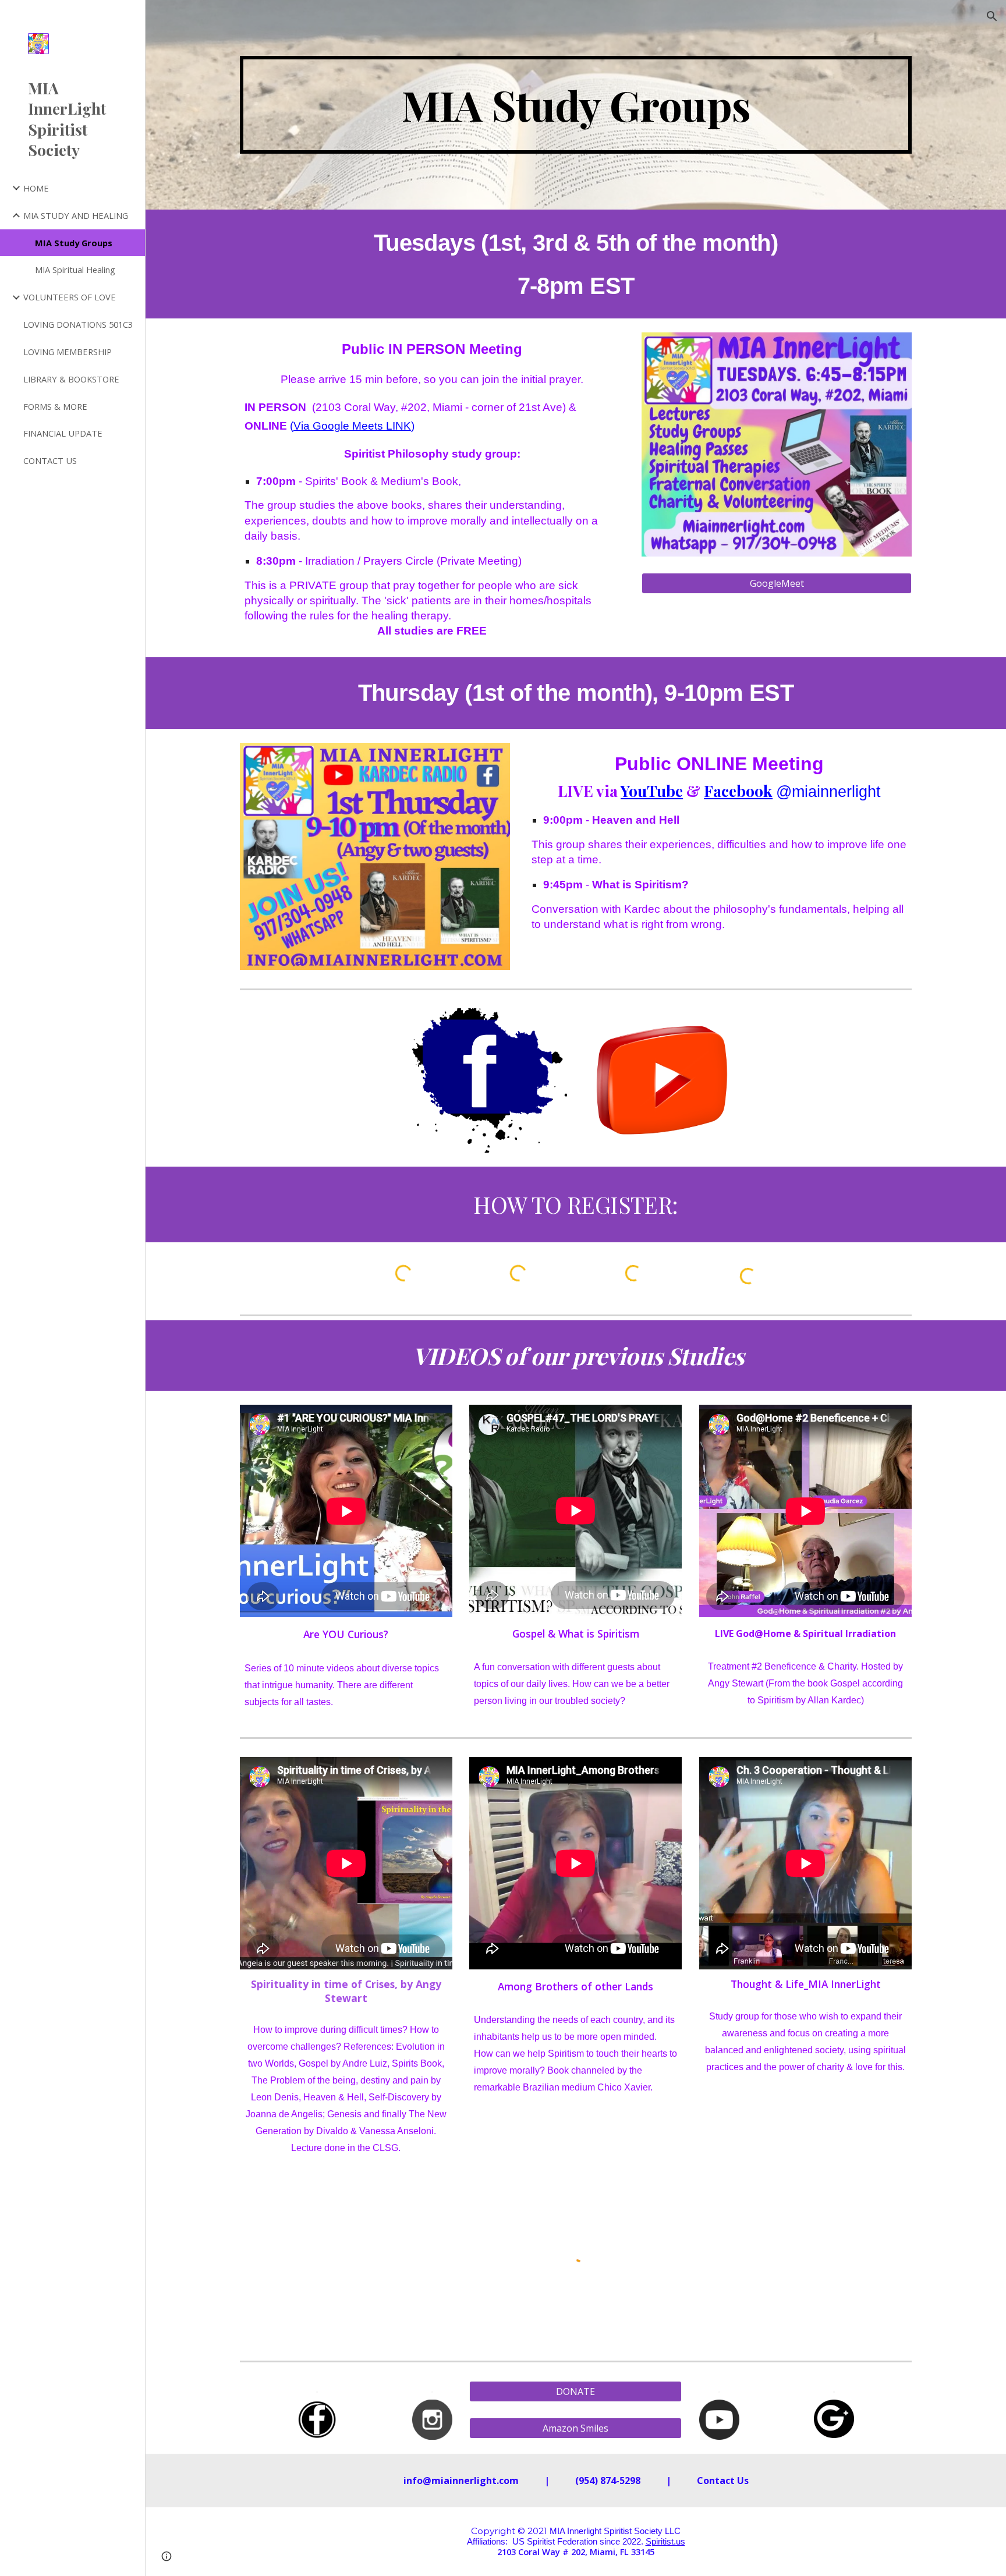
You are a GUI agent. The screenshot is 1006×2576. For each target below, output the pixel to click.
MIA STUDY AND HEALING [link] (76, 215)
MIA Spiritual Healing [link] (75, 270)
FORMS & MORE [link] (55, 406)
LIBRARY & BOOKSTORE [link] (71, 379)
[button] (992, 16)
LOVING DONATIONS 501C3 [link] (78, 324)
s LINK (394, 426)
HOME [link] (36, 188)
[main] (576, 105)
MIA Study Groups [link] (74, 243)
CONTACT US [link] (50, 460)
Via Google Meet (335, 426)
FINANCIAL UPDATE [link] (63, 433)
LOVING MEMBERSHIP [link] (68, 352)
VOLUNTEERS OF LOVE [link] (70, 297)
